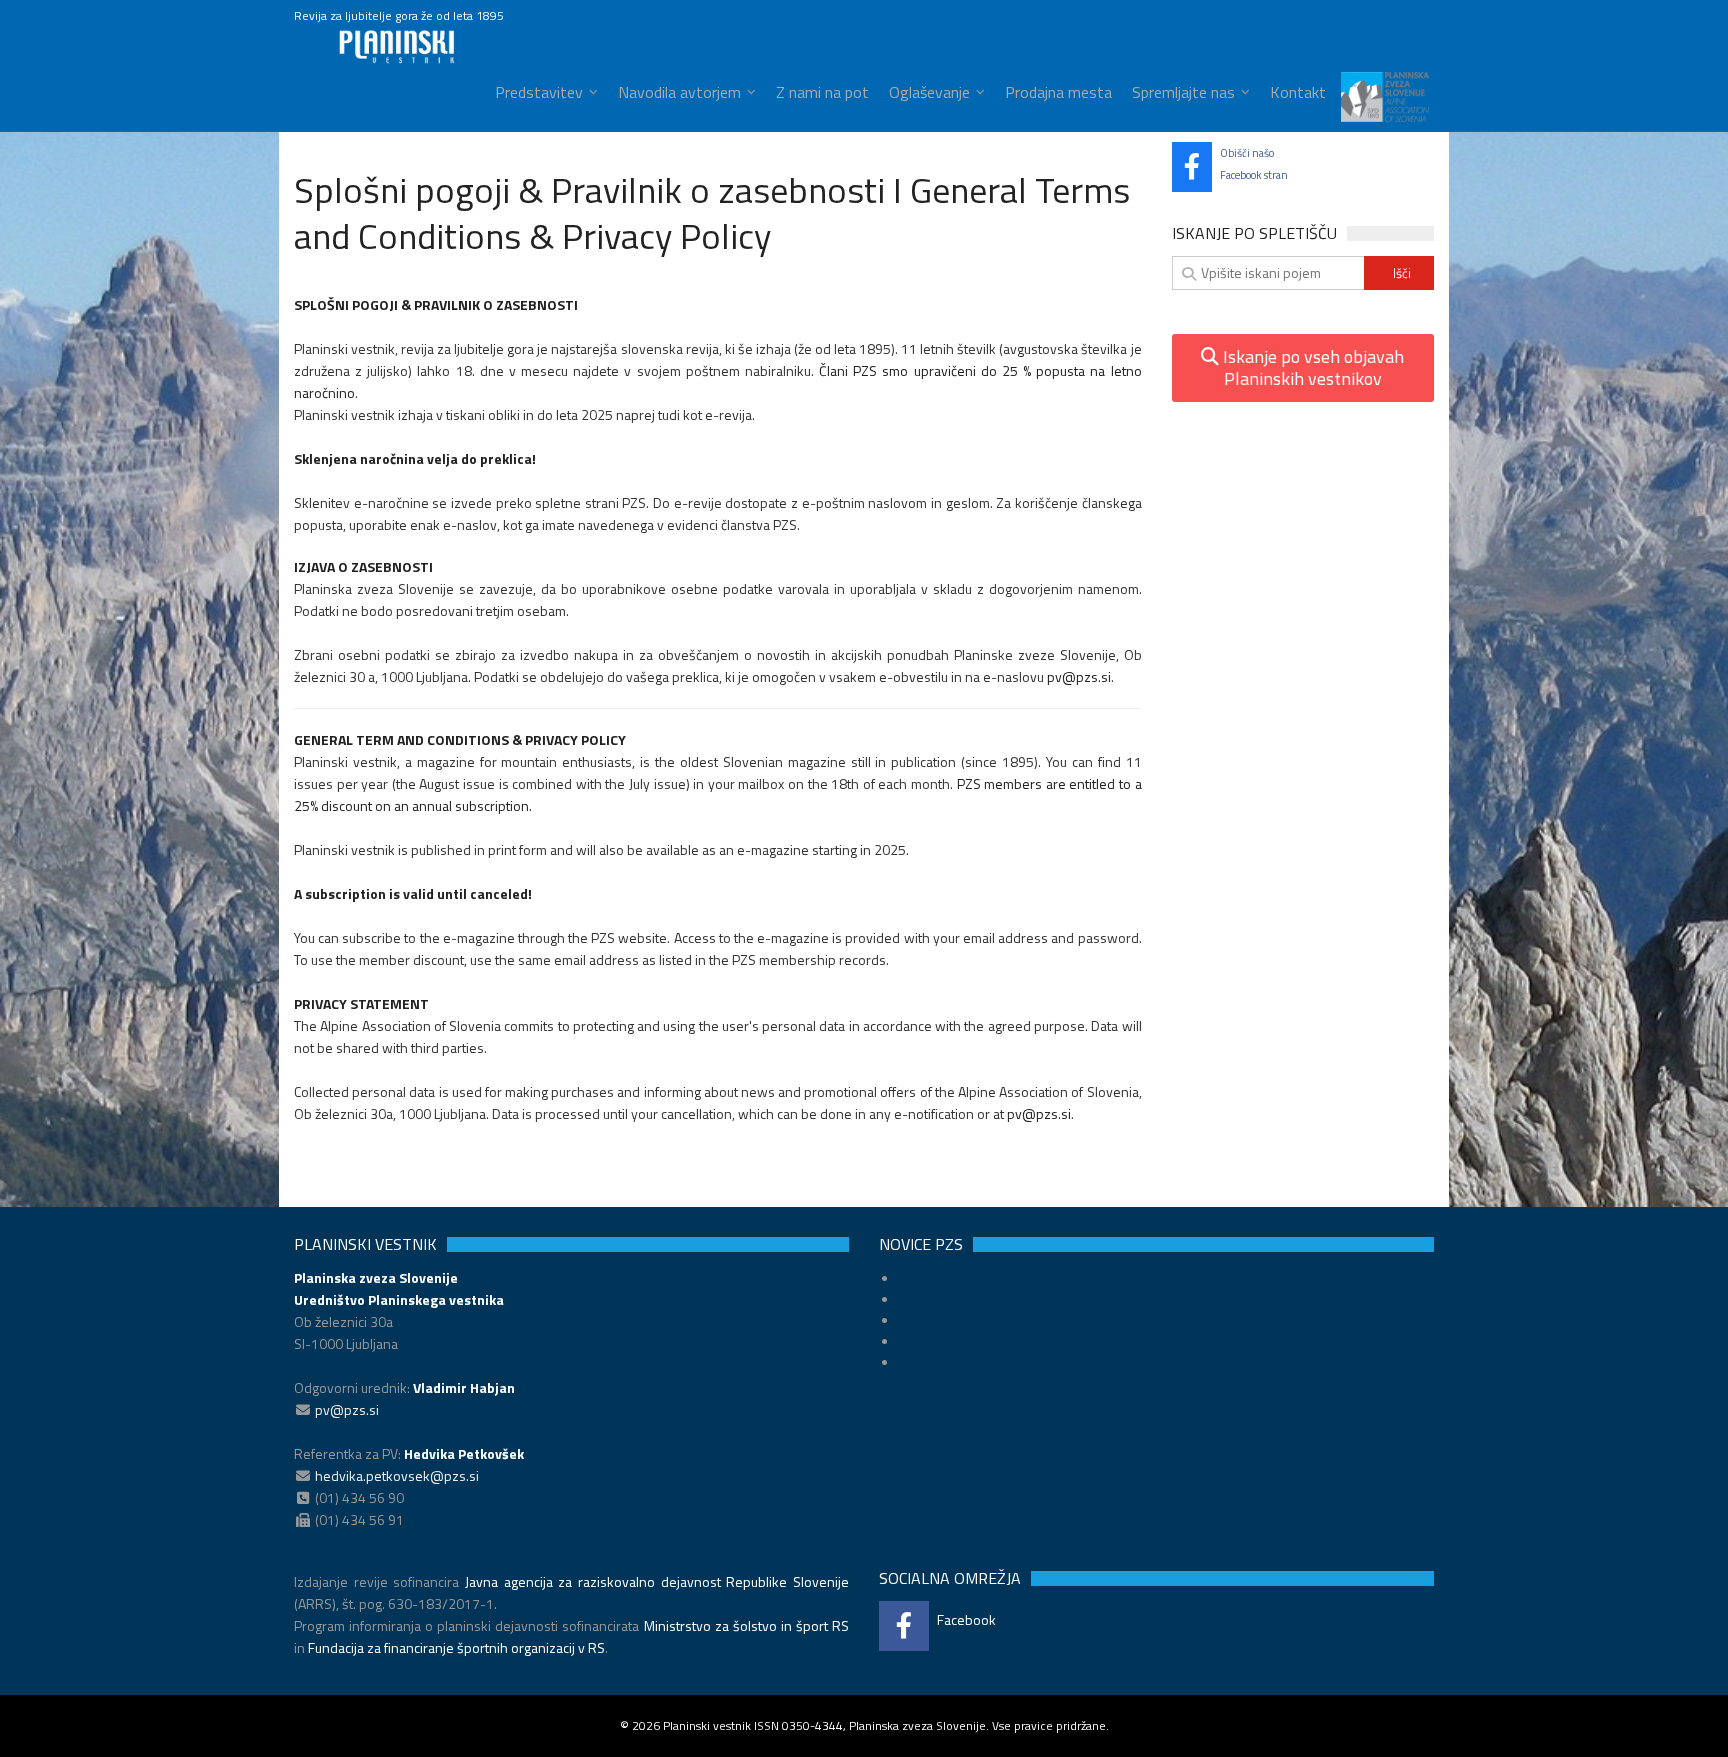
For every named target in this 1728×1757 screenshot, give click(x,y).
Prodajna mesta (1058, 92)
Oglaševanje (929, 92)
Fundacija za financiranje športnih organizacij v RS (456, 1647)
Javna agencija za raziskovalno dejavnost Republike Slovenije (657, 1581)
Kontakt (1298, 92)
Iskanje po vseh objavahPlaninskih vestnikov (1311, 367)
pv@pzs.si (1079, 676)
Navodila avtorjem (679, 92)
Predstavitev (539, 92)
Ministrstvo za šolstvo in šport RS (746, 1625)
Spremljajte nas (1183, 92)
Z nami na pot (822, 92)
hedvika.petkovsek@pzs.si (397, 1475)
